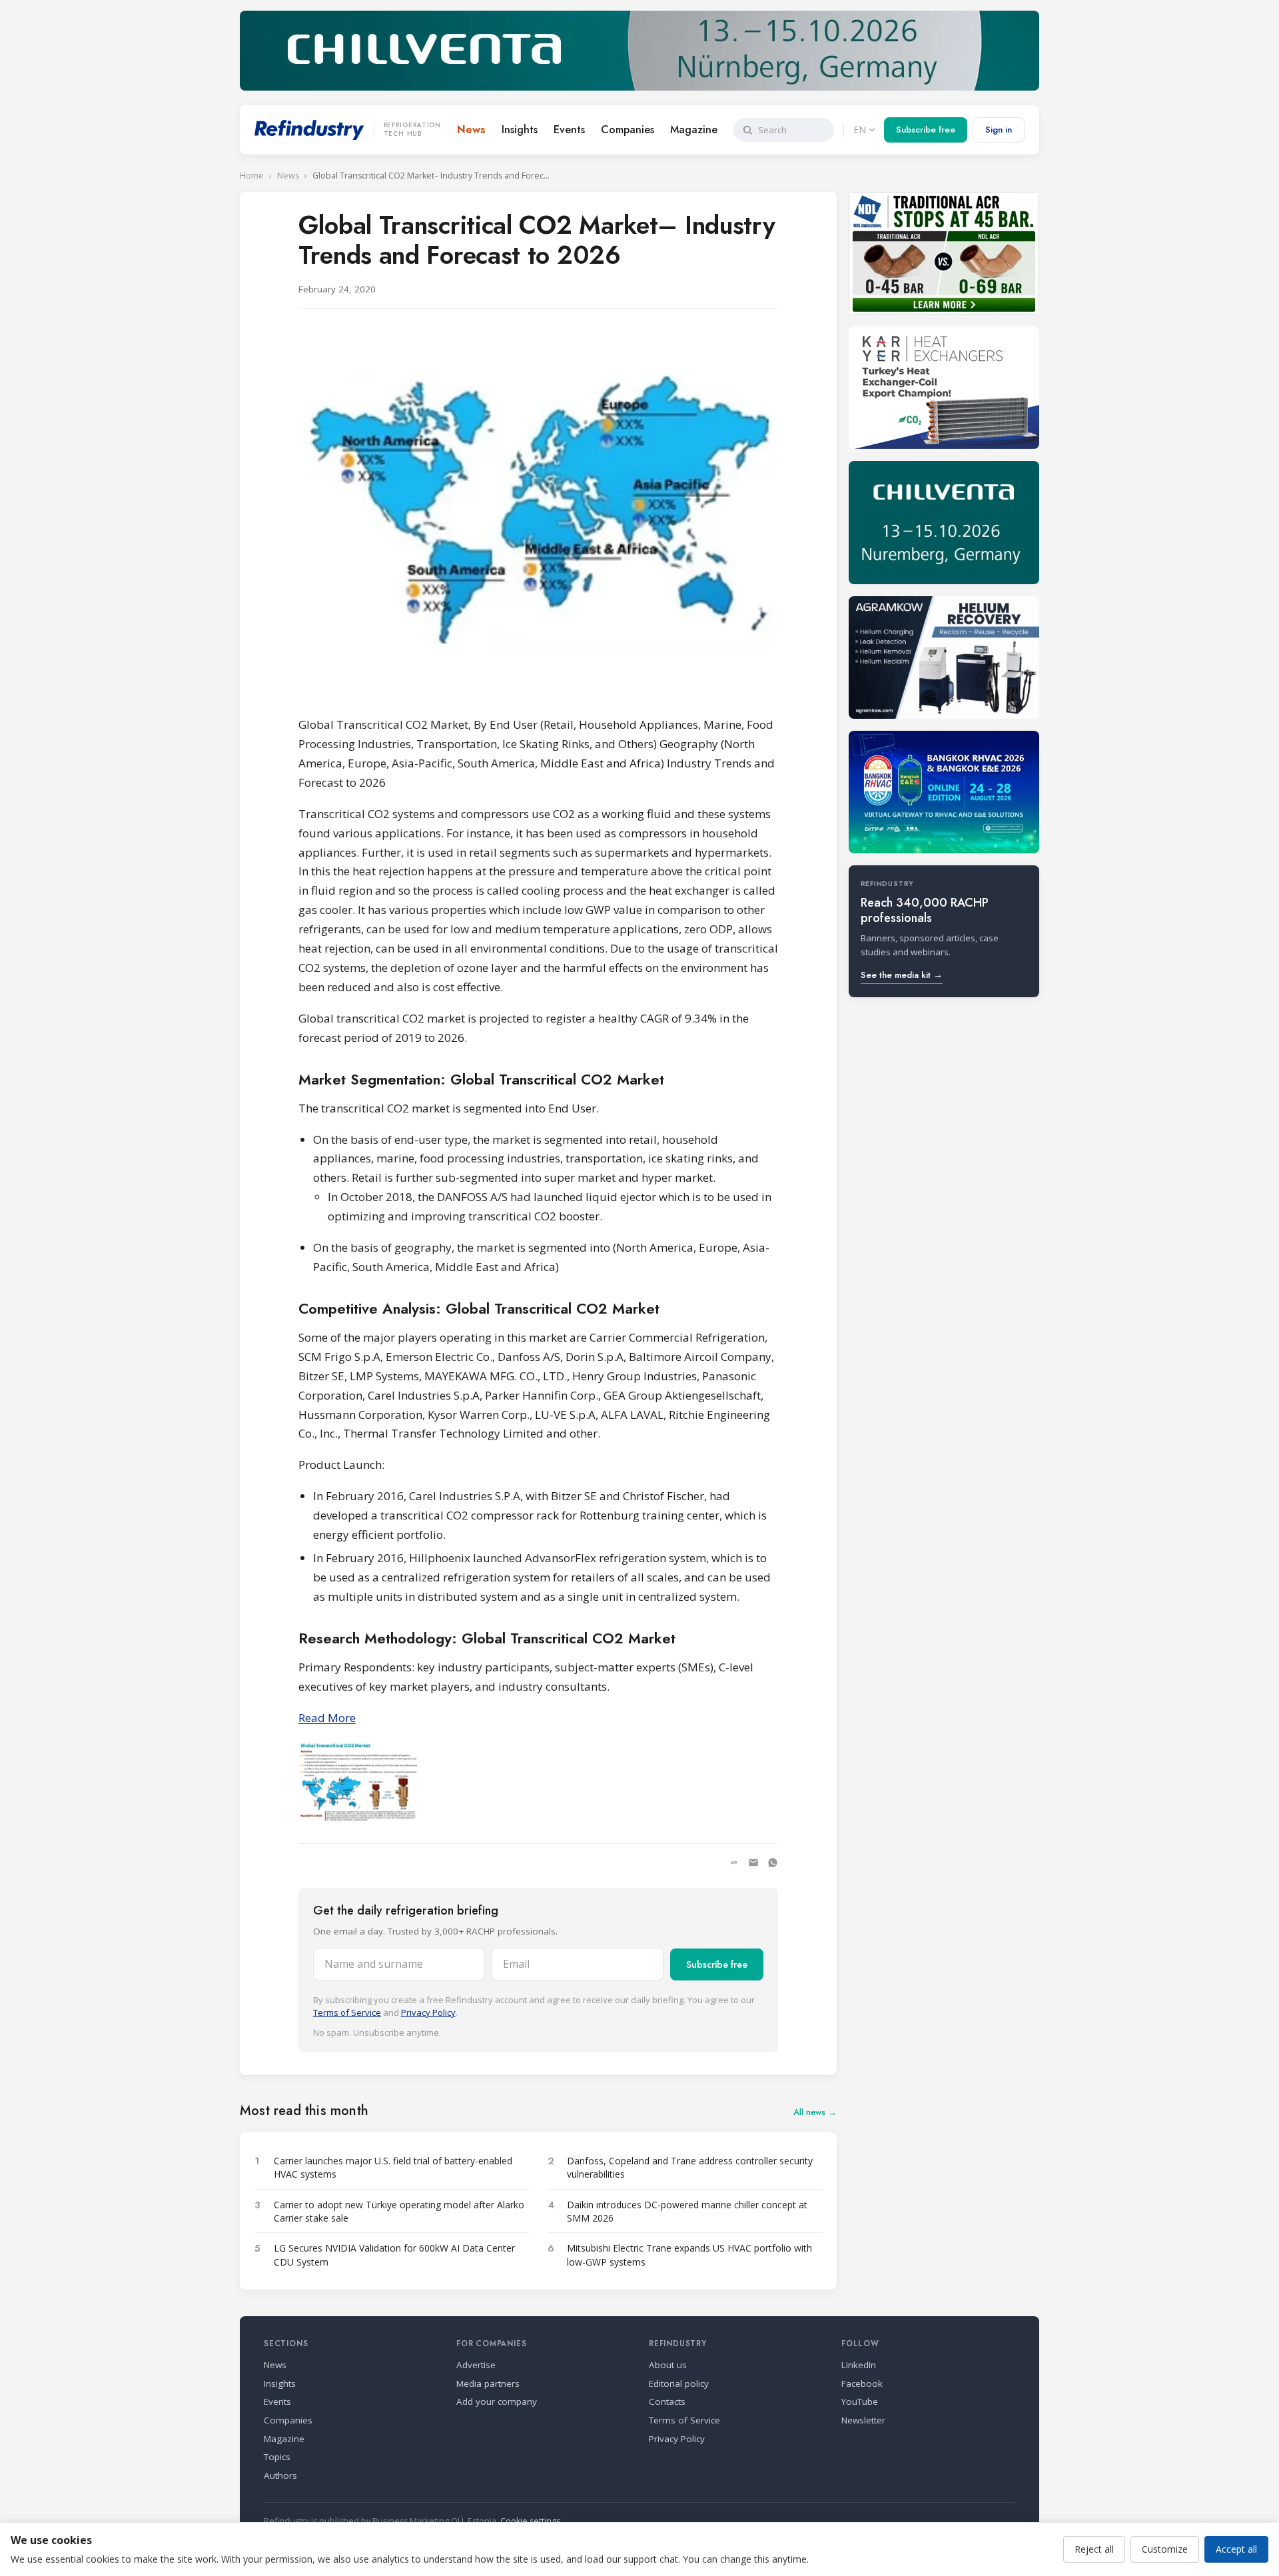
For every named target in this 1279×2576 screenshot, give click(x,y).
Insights (520, 130)
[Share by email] (753, 1863)
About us (668, 2365)
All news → (815, 2112)
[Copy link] (734, 1863)
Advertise (476, 2365)
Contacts (667, 2401)
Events (569, 130)
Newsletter (863, 2420)
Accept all (1236, 2549)
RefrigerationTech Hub (412, 130)
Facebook (862, 2383)
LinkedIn (859, 2365)
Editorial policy (679, 2383)
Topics (277, 2457)
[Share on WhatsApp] (773, 1863)
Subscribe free (926, 130)
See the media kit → (902, 975)
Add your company (497, 2401)
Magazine (694, 130)
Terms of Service (347, 2012)
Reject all (1094, 2549)
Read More (327, 1718)
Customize (1165, 2549)
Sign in (999, 130)
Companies (628, 130)
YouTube (860, 2401)
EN (860, 130)
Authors (280, 2475)
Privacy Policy (428, 2012)
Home (252, 176)
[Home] (309, 130)
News (471, 130)
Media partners (488, 2383)
